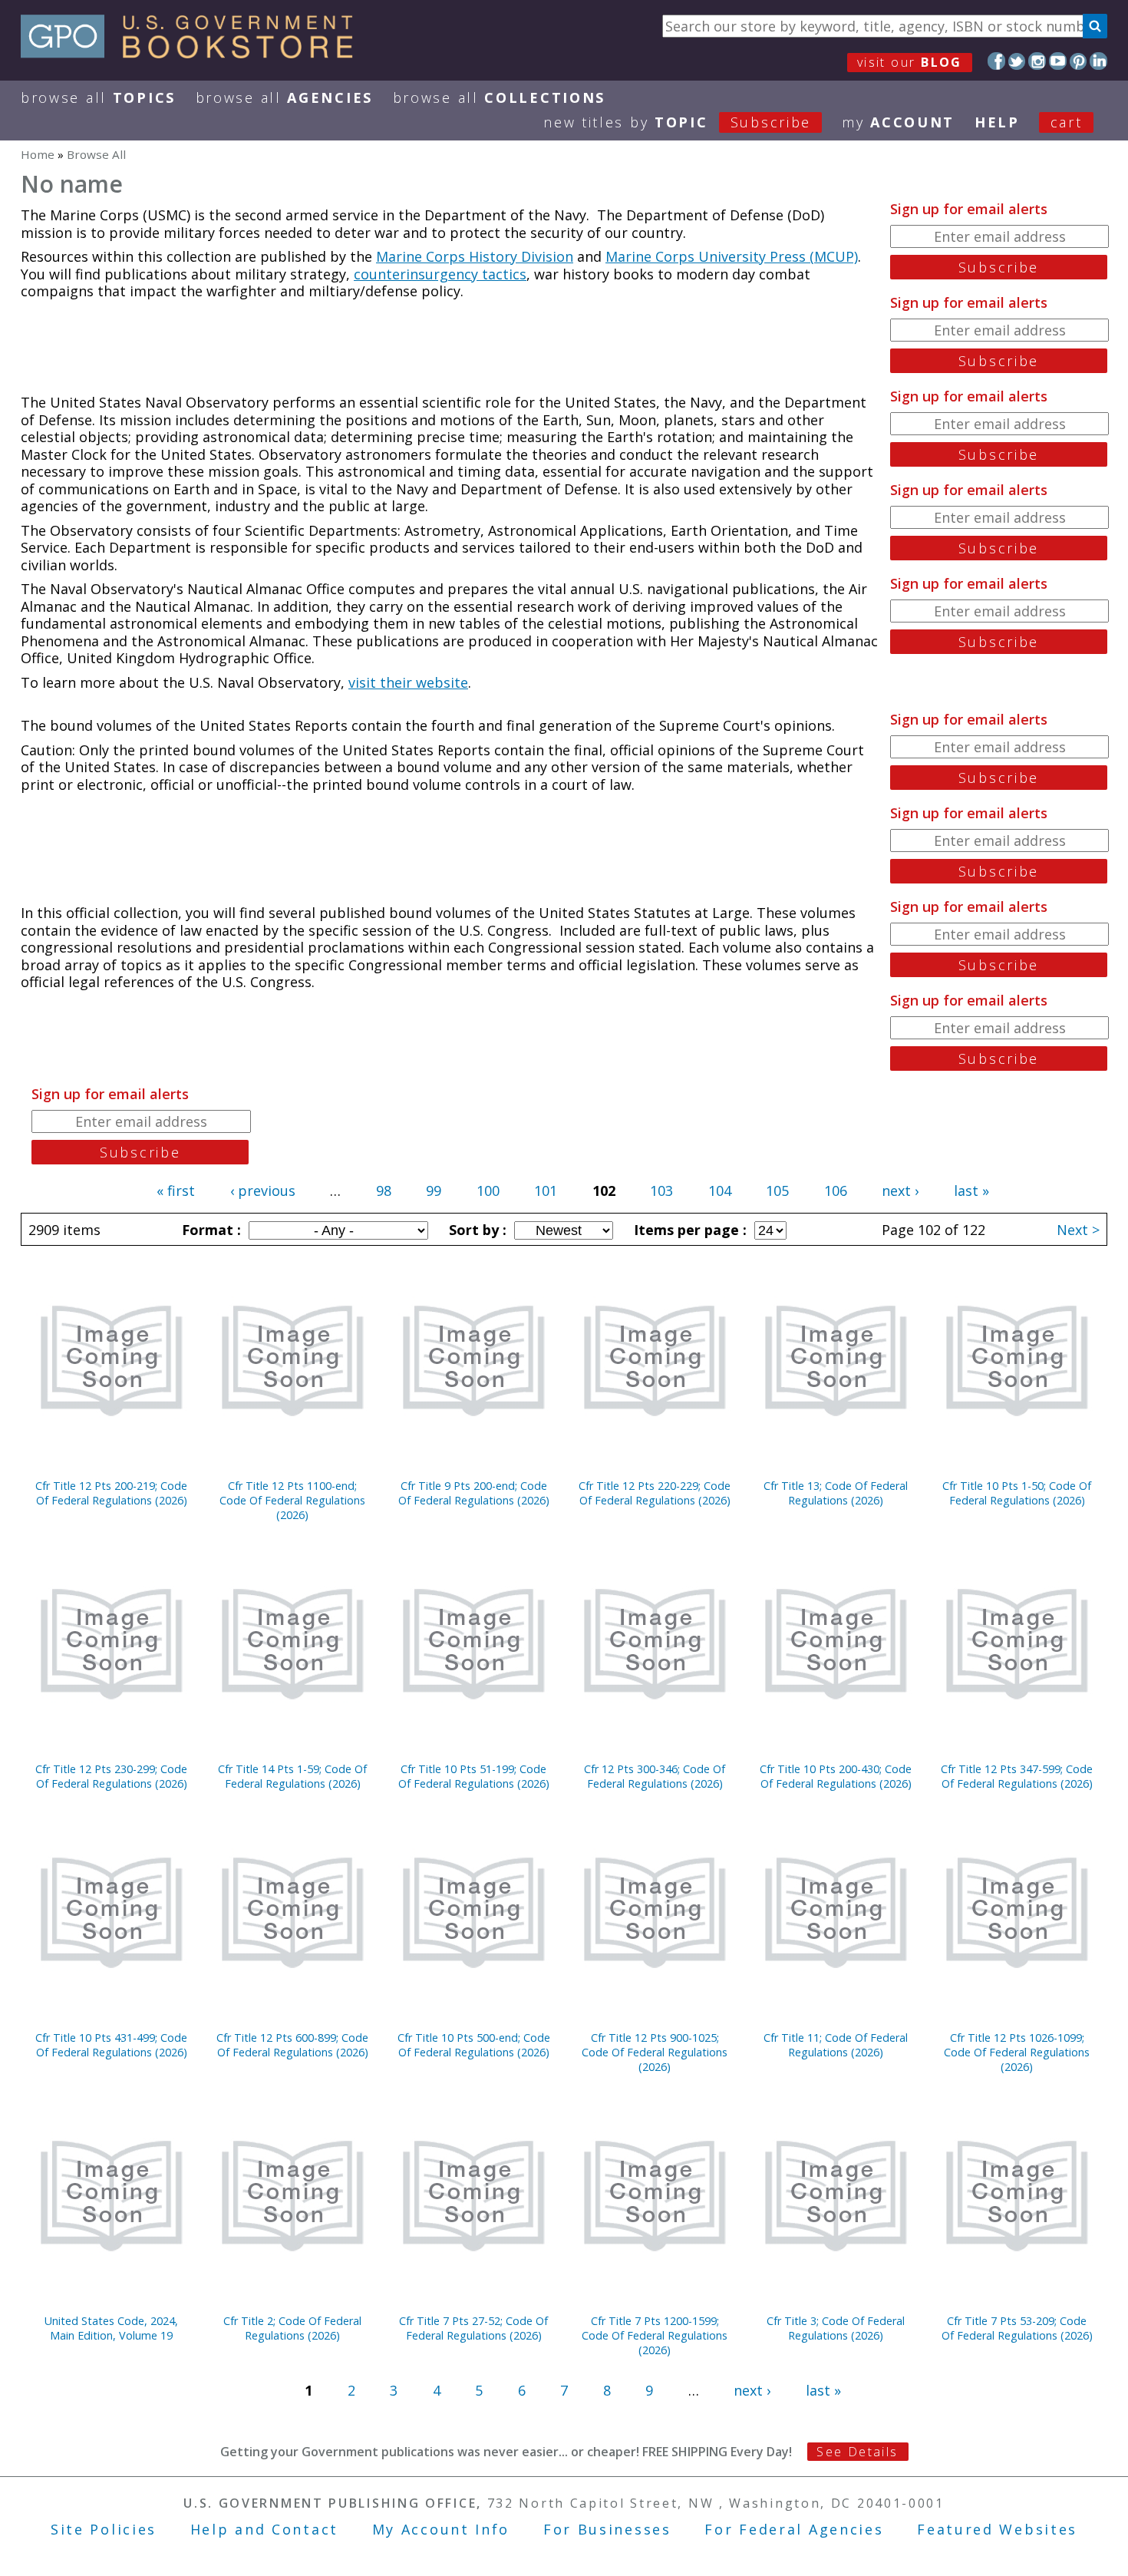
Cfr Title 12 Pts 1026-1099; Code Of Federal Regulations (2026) (1017, 2052)
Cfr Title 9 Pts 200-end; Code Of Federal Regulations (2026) (474, 1493)
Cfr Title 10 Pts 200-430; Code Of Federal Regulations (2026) (836, 1776)
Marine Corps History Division (475, 256)
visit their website (408, 682)
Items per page (688, 1230)
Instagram (1037, 61)
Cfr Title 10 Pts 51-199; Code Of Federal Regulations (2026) (474, 1776)
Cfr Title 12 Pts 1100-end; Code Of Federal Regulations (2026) (292, 1500)
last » (971, 1191)
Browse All (98, 97)
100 (488, 1191)
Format (209, 1230)
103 (661, 1191)
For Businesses (607, 2529)
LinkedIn (1098, 61)
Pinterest (1079, 61)
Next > (1078, 1230)
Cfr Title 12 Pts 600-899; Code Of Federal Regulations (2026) (292, 2045)
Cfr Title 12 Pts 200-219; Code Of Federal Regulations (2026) (111, 1493)
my (898, 122)
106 (836, 1191)
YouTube (1058, 61)
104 (720, 1191)
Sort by (476, 1230)
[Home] (194, 53)
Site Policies (104, 2529)
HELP (997, 122)
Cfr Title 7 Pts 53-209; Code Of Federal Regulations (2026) (1017, 2328)
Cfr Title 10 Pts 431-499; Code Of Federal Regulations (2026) (111, 2045)
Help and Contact (264, 2529)
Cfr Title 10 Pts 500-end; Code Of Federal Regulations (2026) (474, 2045)
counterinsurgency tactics (440, 274)
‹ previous (263, 1191)
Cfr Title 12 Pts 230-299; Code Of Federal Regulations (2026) (111, 1776)
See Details (857, 2452)
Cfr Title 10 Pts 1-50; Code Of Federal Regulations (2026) (1017, 1493)
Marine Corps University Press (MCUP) (732, 256)
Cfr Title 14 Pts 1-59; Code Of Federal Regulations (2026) (292, 1776)
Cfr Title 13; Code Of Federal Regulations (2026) (836, 1493)
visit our (910, 62)
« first (176, 1191)
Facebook (996, 61)
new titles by (677, 122)
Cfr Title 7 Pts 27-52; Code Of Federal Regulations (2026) (473, 2328)
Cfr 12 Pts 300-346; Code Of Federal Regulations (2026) (655, 1776)
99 (434, 1191)
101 (546, 1191)
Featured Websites (997, 2529)
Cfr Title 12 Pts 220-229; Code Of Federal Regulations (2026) (655, 1493)
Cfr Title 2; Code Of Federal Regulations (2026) (292, 2328)
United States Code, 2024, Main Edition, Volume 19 (111, 2328)
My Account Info (441, 2529)
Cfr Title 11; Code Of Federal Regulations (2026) (836, 2045)
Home (38, 154)
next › (900, 1191)
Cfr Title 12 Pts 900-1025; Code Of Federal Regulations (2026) (655, 2052)
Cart (1067, 122)
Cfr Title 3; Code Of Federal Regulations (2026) (836, 2328)
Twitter (1017, 61)
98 (384, 1191)
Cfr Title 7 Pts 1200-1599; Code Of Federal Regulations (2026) (655, 2335)
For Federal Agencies (794, 2529)
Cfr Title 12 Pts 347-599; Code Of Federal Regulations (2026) (1017, 1776)
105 (777, 1191)
